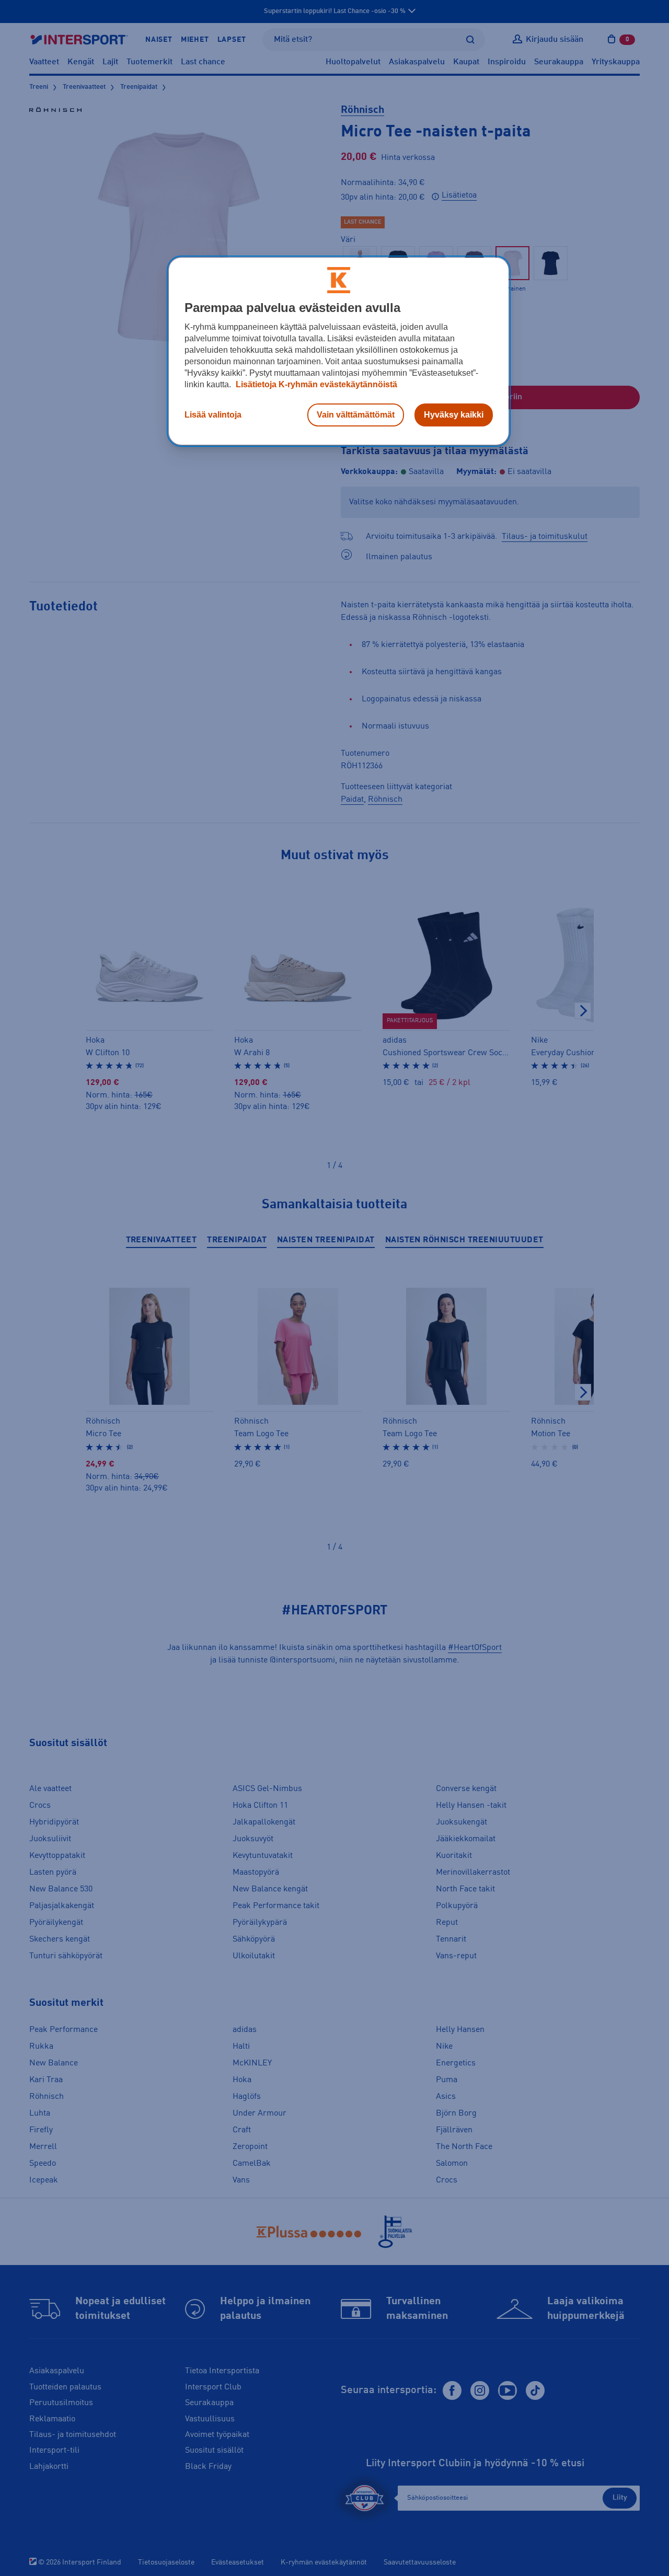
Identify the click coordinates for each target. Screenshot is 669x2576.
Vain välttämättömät (356, 415)
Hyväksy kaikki (454, 415)
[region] (339, 351)
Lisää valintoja (213, 415)
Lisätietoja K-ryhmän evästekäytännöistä (315, 384)
